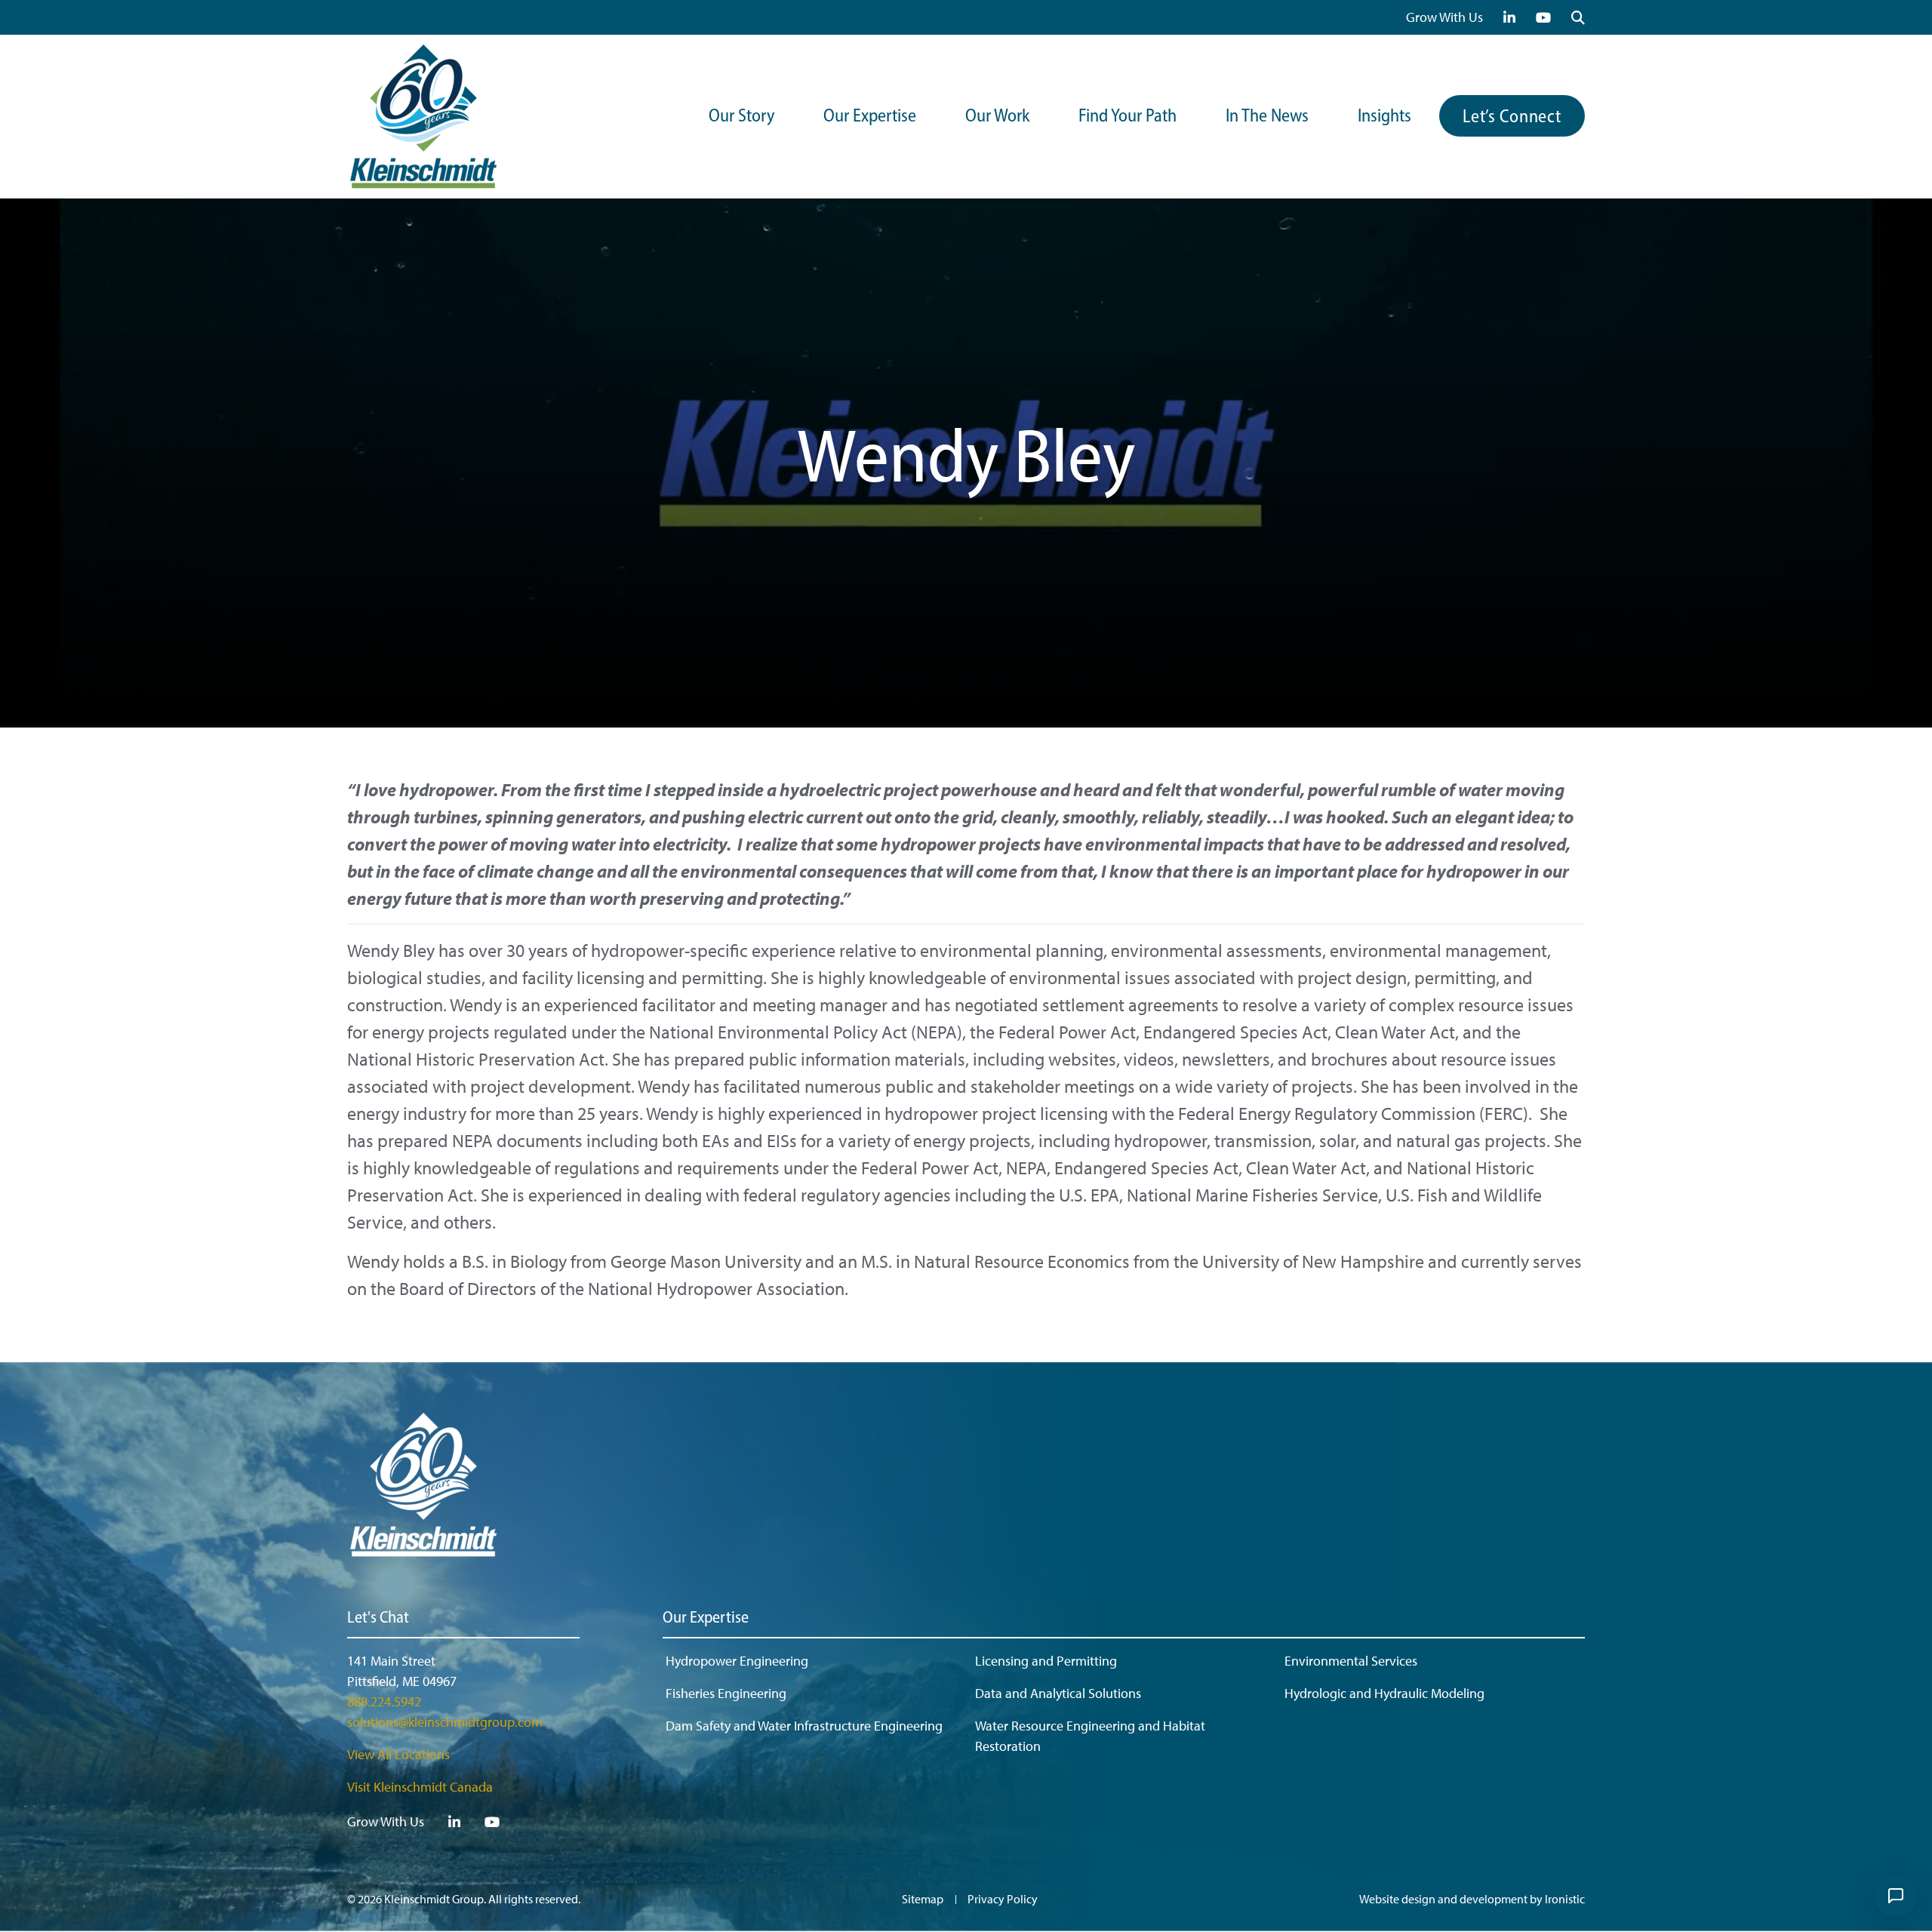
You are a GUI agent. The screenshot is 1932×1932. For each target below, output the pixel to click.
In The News (1267, 117)
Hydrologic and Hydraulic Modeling (1384, 1693)
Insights (1384, 117)
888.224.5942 (384, 1701)
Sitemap (923, 1899)
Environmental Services (1351, 1661)
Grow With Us (1444, 17)
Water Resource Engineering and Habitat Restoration (1090, 1736)
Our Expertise (870, 117)
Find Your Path (1128, 117)
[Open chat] (1896, 1896)
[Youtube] (1544, 17)
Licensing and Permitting (1046, 1661)
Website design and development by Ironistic (1472, 1899)
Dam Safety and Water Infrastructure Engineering (804, 1726)
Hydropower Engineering (737, 1661)
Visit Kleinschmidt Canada (420, 1787)
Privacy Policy (1003, 1899)
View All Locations (398, 1754)
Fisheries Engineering (726, 1693)
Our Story (741, 117)
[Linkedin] (1510, 17)
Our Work (997, 117)
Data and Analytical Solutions (1058, 1693)
